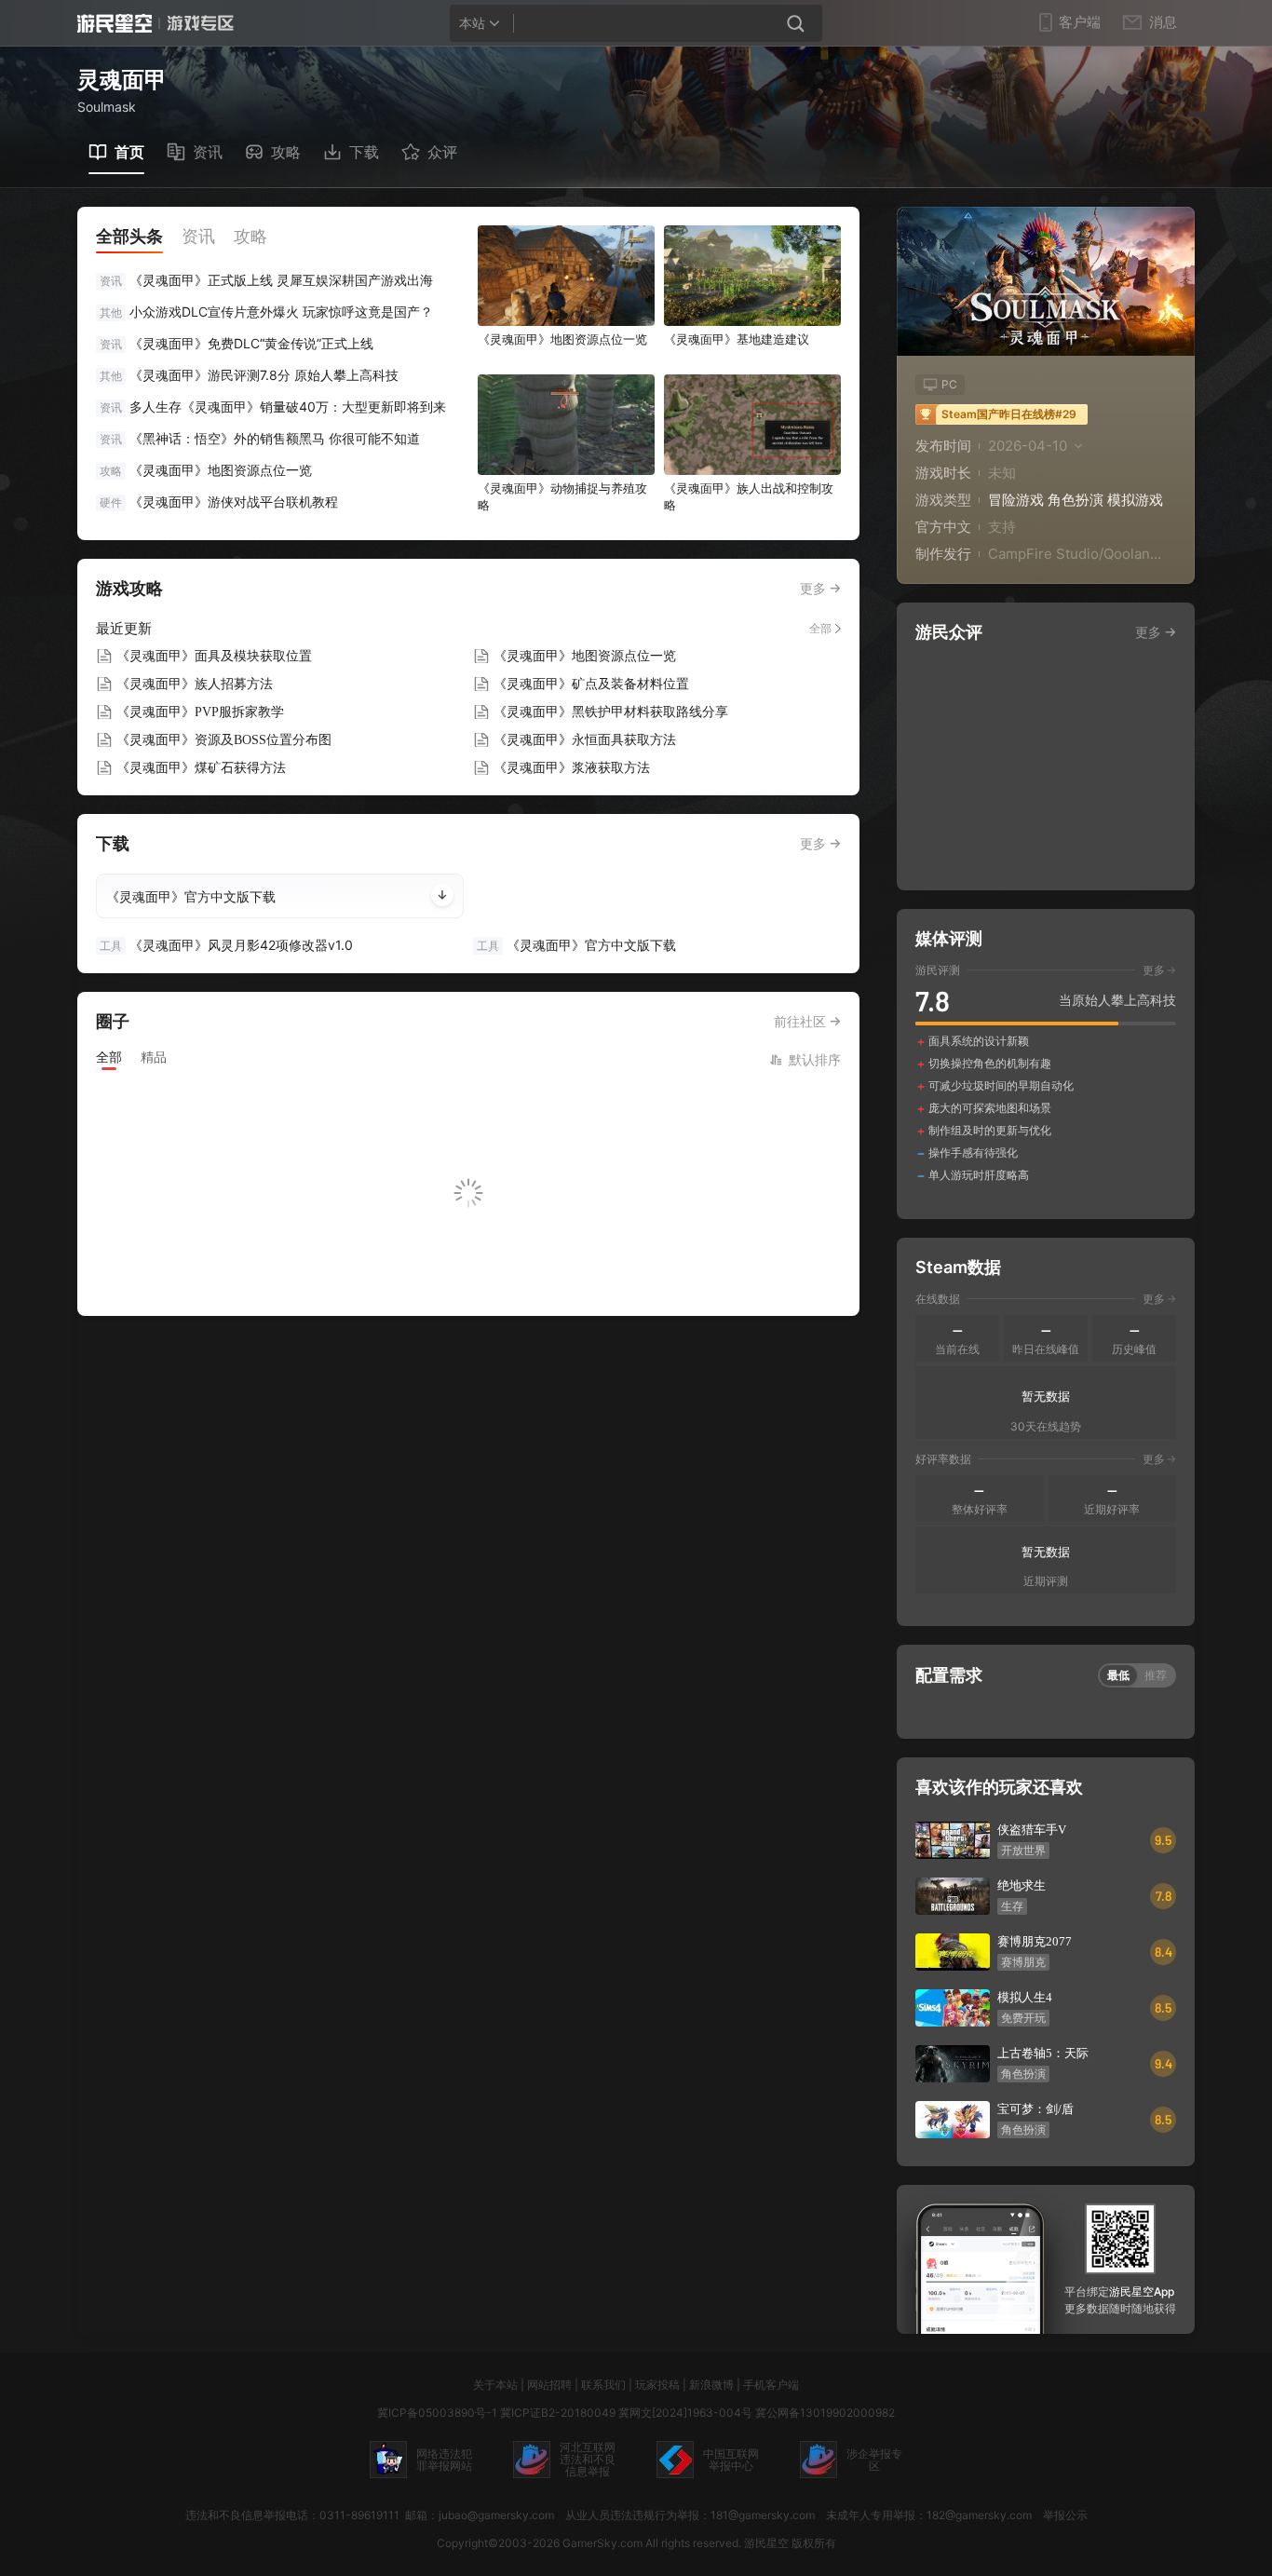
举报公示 (1065, 2515)
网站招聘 (549, 2385)
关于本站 (495, 2385)
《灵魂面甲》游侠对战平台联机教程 (234, 502)
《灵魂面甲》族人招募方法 (195, 684)
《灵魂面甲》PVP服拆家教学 (200, 712)
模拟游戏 (1135, 500)
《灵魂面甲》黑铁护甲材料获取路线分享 (611, 712)
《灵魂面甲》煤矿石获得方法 (201, 768)
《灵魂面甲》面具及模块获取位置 (214, 656)
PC (949, 384)
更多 (813, 588)
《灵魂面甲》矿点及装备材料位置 (591, 684)
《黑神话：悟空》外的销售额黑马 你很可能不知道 (275, 438)
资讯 (111, 281)
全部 (820, 629)
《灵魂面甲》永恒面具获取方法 (585, 740)
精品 (154, 1057)
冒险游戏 (1016, 500)
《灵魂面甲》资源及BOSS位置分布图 (224, 740)
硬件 (111, 502)
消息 (1163, 22)
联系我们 (603, 2385)
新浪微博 (711, 2385)
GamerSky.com (602, 2543)
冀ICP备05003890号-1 (437, 2413)
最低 (1118, 1675)
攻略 (111, 471)
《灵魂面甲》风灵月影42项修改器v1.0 (226, 945)
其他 (111, 312)
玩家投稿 (657, 2385)
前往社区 (800, 1021)
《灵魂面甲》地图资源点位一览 (221, 470)
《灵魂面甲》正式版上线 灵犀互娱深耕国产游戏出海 (281, 280)
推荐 (1156, 1675)
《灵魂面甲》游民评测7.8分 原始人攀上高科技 (264, 375)
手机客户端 (771, 2385)
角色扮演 (1076, 500)
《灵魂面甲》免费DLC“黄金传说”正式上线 (251, 343)
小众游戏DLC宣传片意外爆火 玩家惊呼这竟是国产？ (281, 312)
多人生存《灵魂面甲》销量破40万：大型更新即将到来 (288, 407)
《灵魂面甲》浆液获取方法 (572, 768)
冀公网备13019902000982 (825, 2413)
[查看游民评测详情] (1046, 1073)
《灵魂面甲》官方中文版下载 (191, 896)
